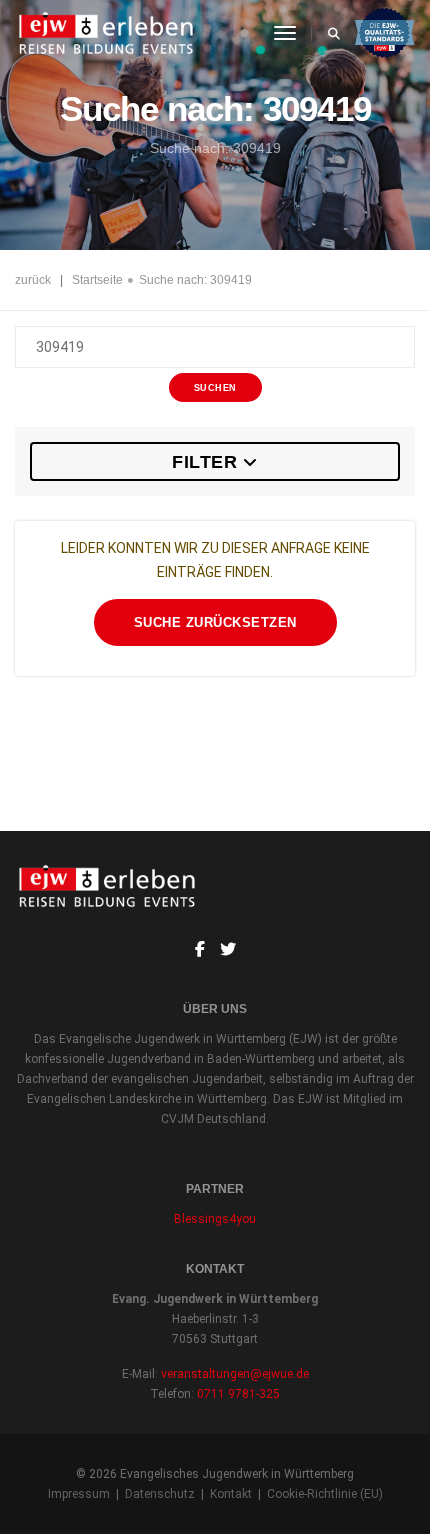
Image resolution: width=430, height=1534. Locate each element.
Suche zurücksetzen (215, 622)
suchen (215, 388)
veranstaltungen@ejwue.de (235, 1374)
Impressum (79, 1494)
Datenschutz (160, 1494)
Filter (204, 462)
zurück (33, 280)
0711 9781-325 (238, 1394)
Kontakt (231, 1494)
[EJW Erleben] (107, 33)
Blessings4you (215, 1219)
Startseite (97, 280)
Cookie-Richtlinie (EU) (325, 1494)
